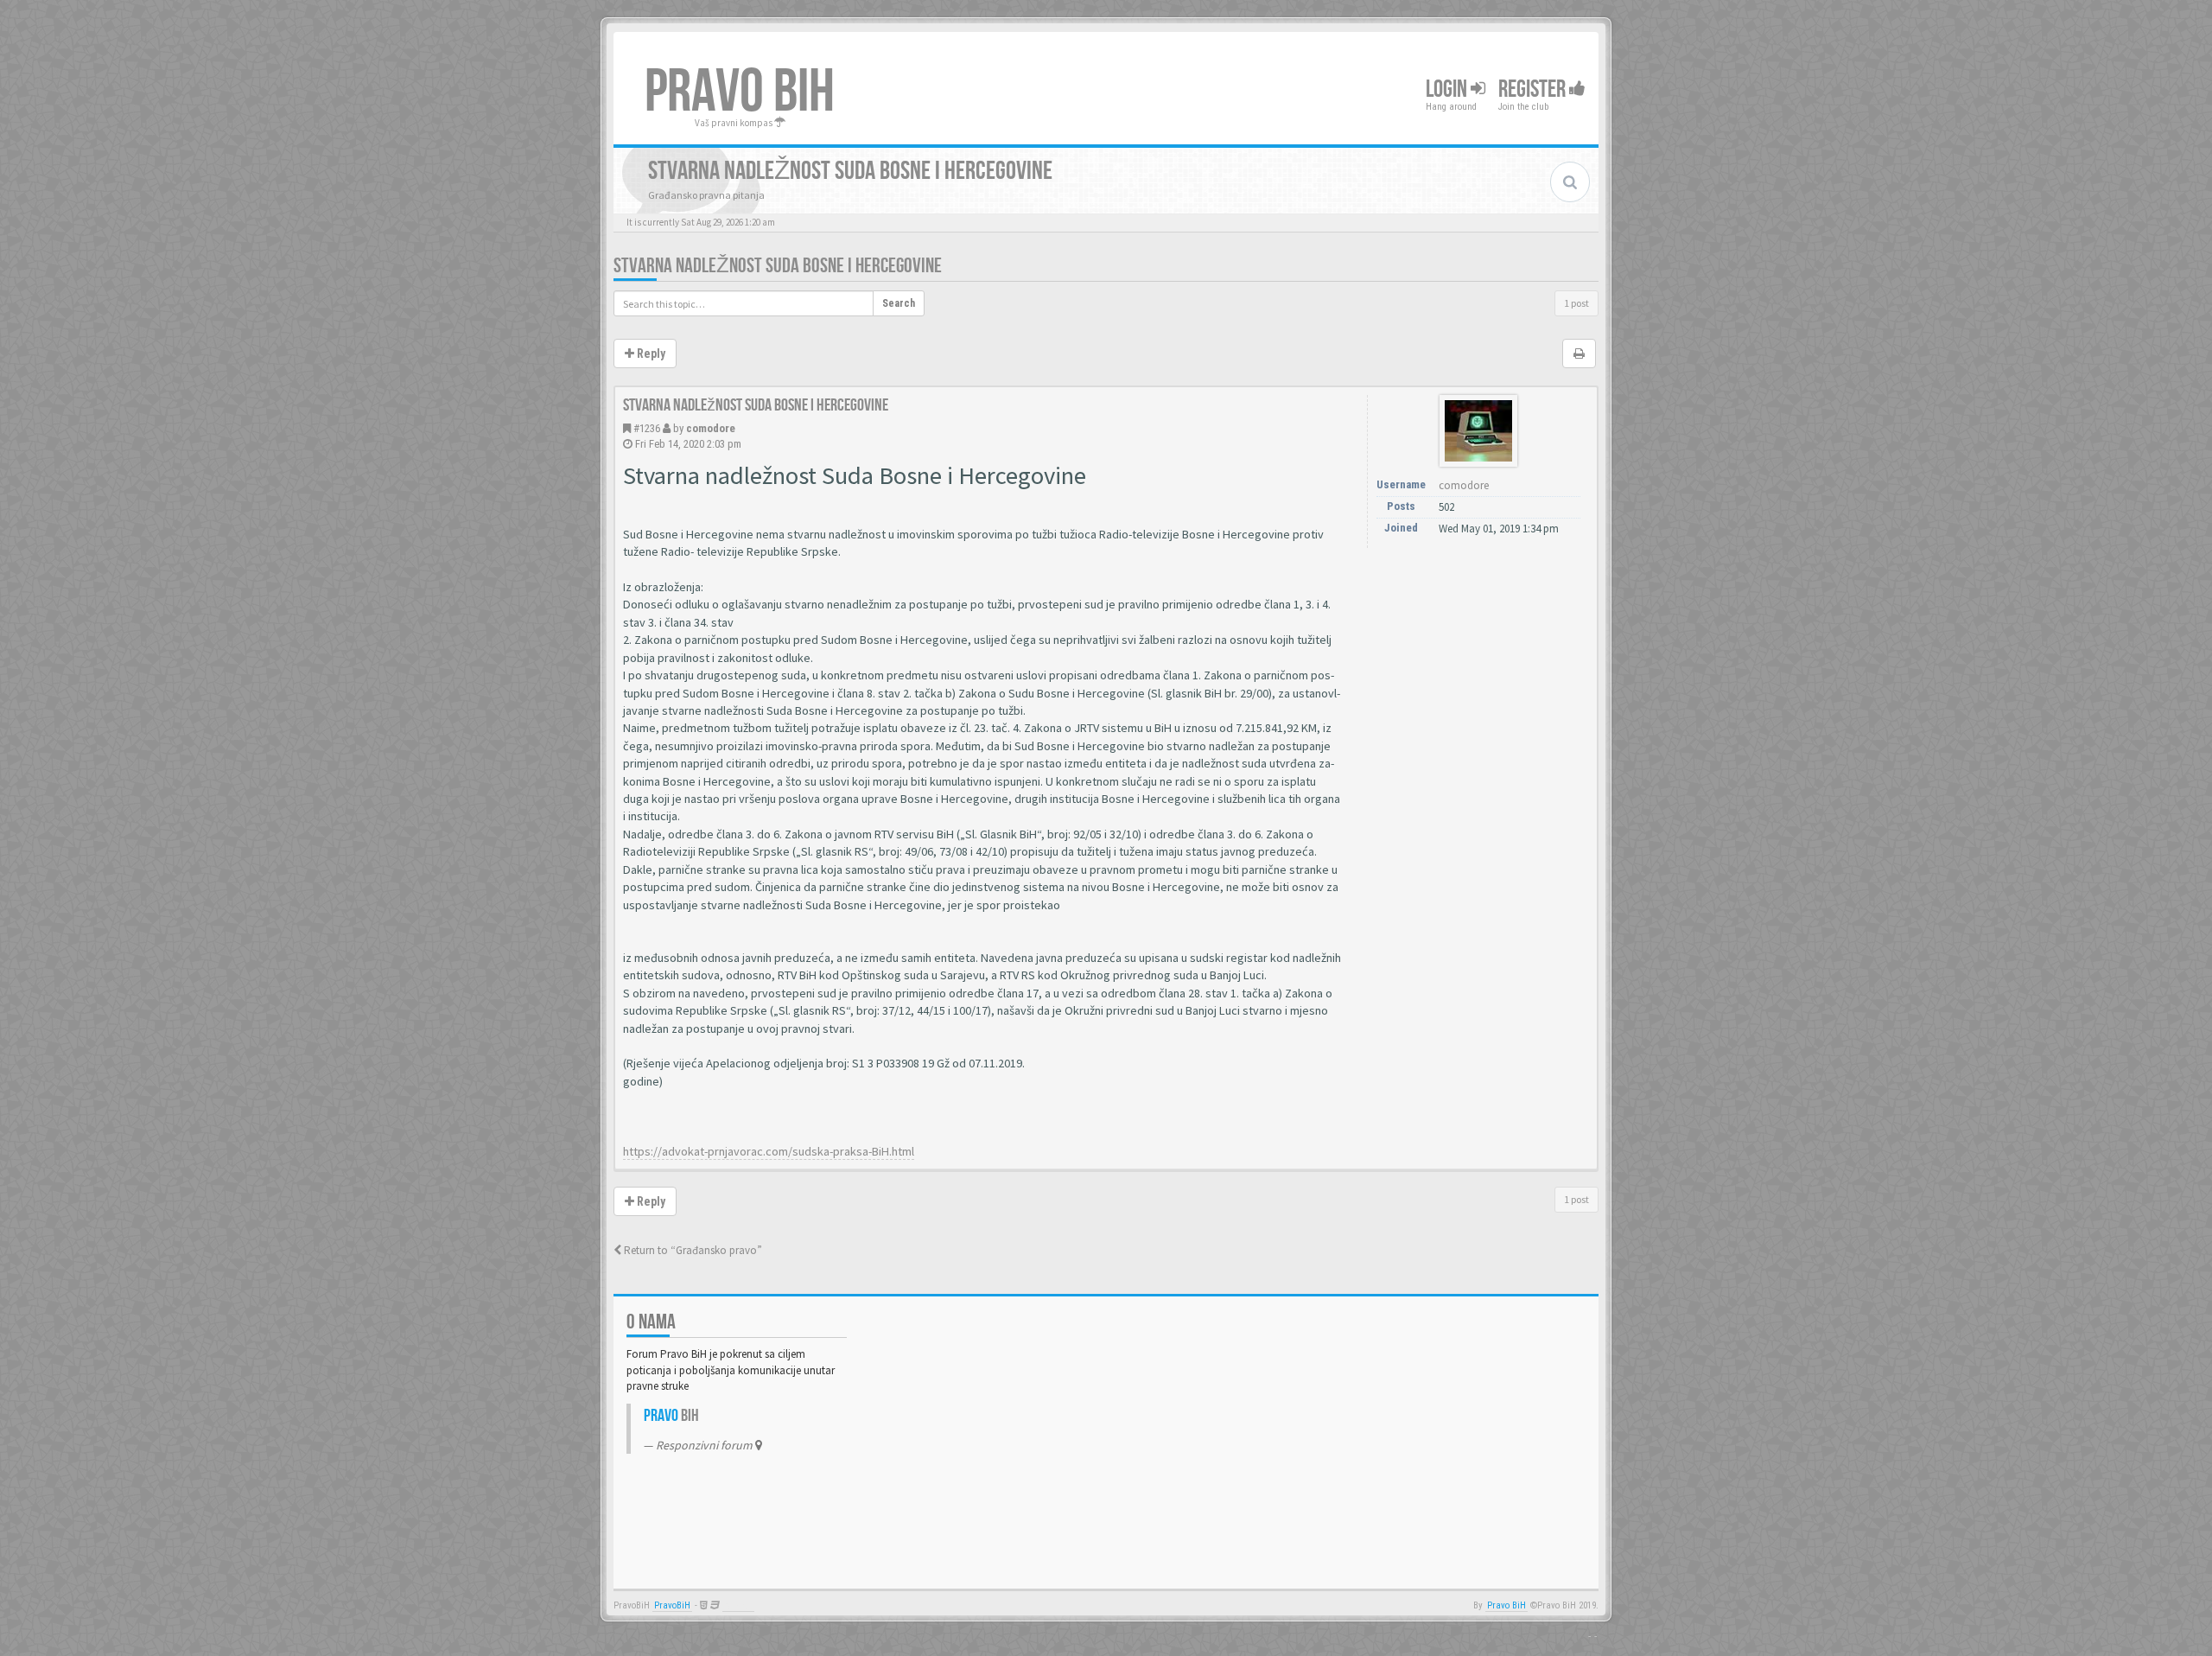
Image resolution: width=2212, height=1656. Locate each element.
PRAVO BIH (740, 92)
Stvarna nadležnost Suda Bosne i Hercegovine (778, 266)
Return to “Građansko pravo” (692, 1250)
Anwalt (738, 1605)
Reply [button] (650, 353)
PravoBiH (672, 1605)
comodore (711, 428)
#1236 (647, 428)
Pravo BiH (1506, 1605)
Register (1534, 89)
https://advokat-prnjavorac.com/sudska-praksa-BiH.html (769, 1151)
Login (1448, 89)
